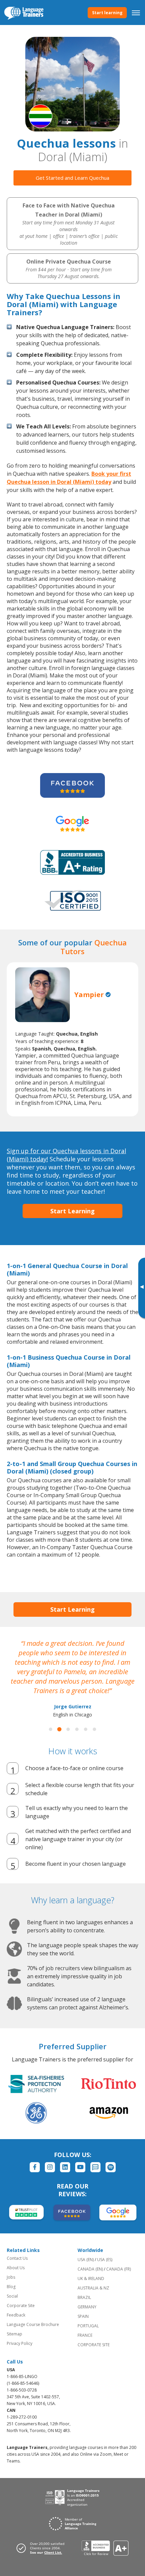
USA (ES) (105, 2260)
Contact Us (17, 2258)
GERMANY (87, 2307)
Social (12, 2296)
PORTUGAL (88, 2326)
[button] (51, 1729)
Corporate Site (21, 2306)
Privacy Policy (20, 2343)
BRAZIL (84, 2297)
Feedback (16, 2315)
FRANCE (85, 2335)
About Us (16, 2268)
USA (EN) (86, 2260)
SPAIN (83, 2316)
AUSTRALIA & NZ (93, 2288)
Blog (11, 2287)
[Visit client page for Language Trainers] (42, 2548)
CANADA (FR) (119, 2269)
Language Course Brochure (33, 2324)
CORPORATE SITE (94, 2345)
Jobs (11, 2277)
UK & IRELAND (91, 2278)
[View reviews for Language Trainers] (105, 2548)
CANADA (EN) (90, 2269)
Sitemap (14, 2334)
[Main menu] (136, 13)
